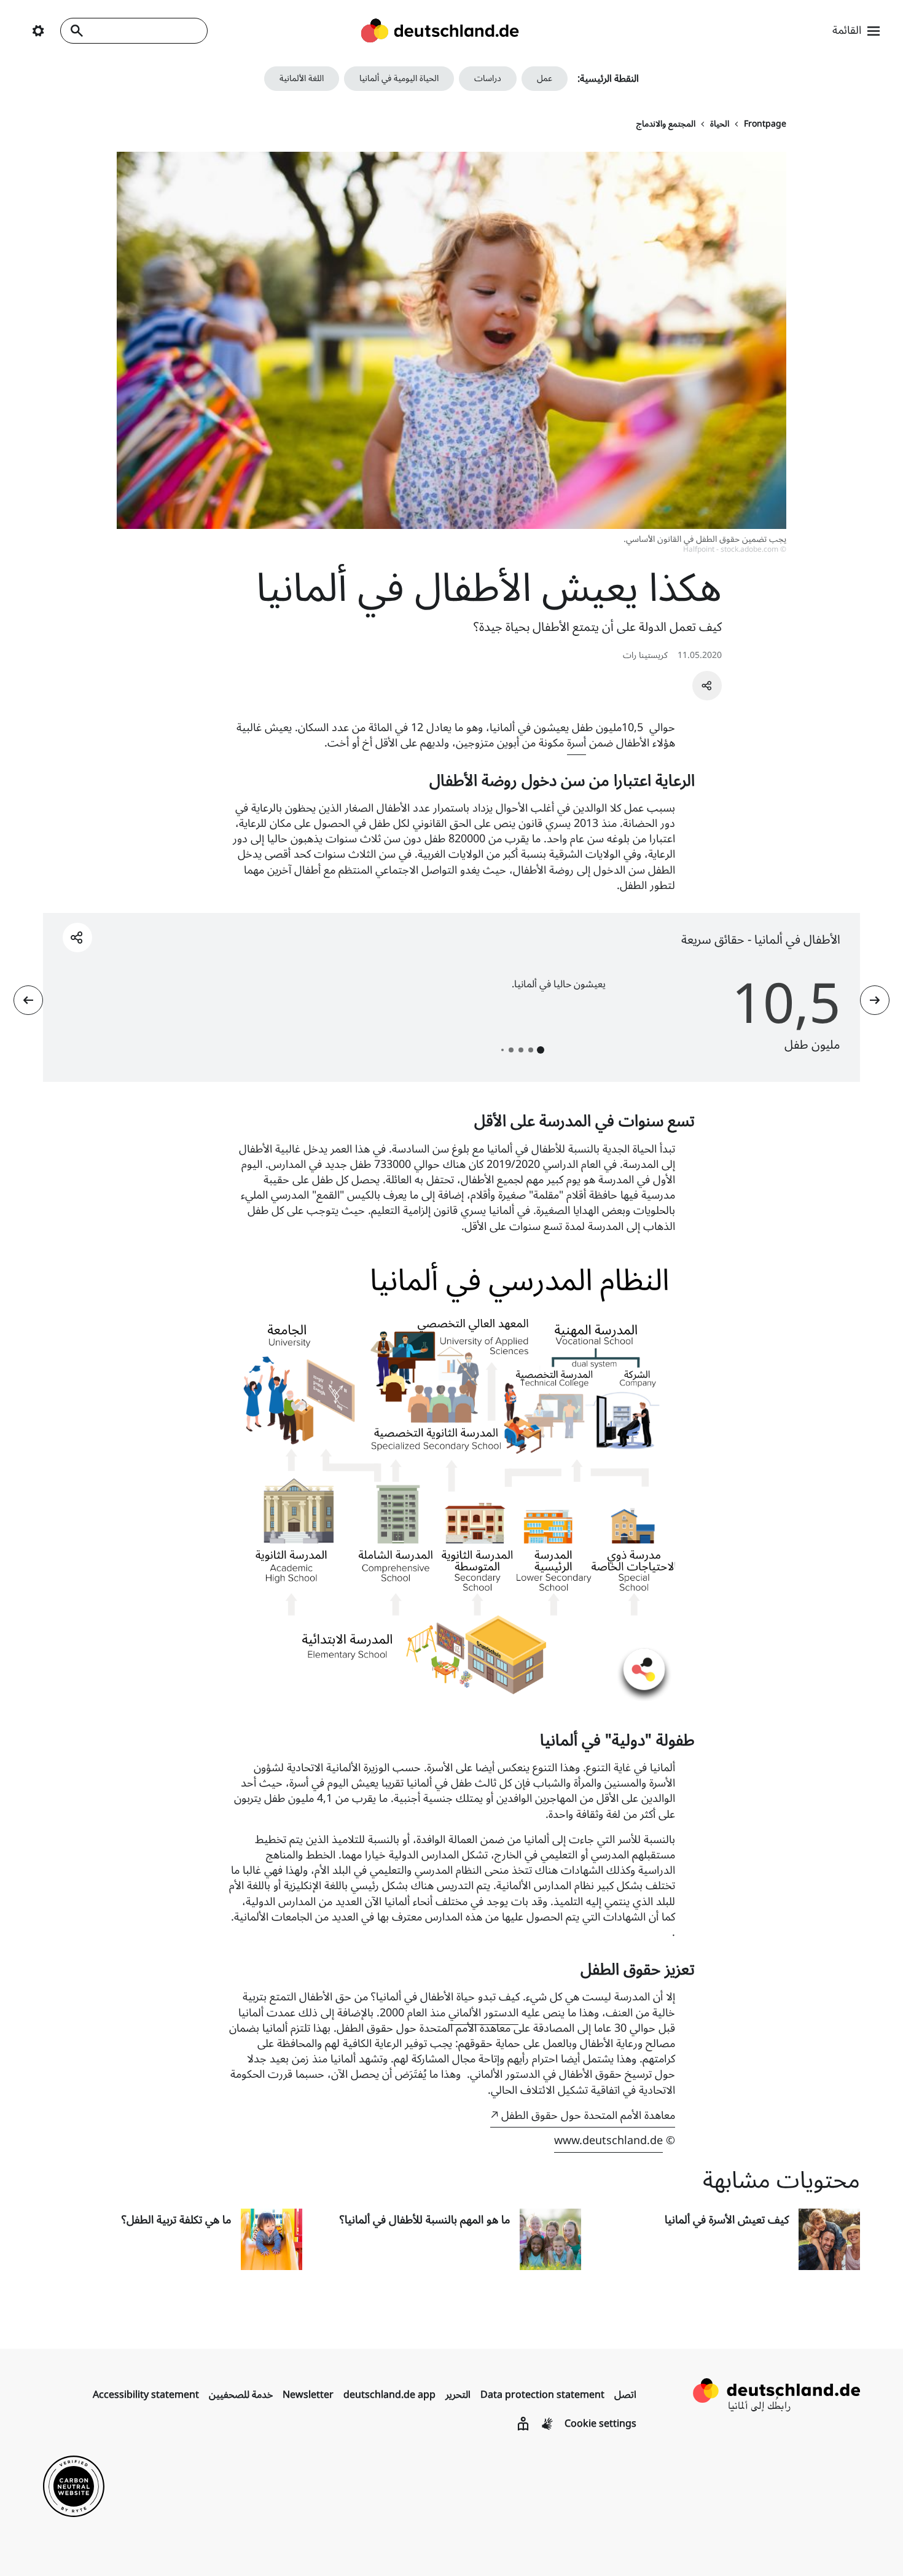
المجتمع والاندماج (666, 124)
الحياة (720, 124)
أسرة (577, 743)
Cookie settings (600, 2424)
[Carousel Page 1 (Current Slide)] (541, 1050)
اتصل (625, 2395)
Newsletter (308, 2395)
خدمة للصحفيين (241, 2395)
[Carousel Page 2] (531, 1050)
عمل (545, 78)
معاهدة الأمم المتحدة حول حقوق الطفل (588, 2115)
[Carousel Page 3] (521, 1050)
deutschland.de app (389, 2395)
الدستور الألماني (483, 2013)
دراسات (488, 78)
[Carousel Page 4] (511, 1050)
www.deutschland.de (608, 2140)
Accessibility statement (146, 2395)
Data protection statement (542, 2395)
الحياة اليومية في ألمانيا (399, 78)
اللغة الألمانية (302, 78)
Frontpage (765, 124)
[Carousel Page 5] (502, 1050)
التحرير (458, 2395)
